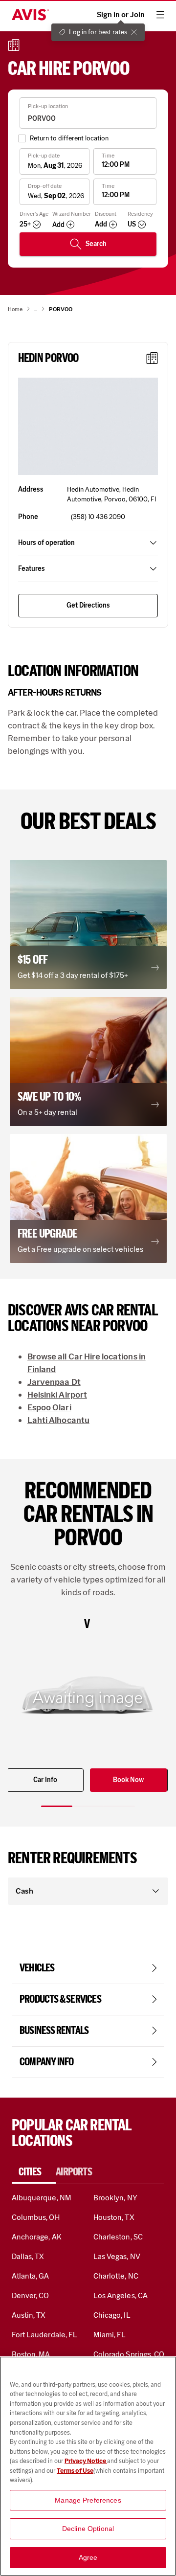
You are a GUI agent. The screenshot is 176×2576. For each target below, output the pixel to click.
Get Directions (88, 605)
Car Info (45, 1780)
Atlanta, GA (31, 2276)
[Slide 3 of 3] (119, 1806)
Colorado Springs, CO (129, 2354)
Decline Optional (88, 2529)
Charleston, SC (118, 2237)
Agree (88, 2557)
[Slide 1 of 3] (57, 1806)
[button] (88, 427)
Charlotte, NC (116, 2276)
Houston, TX (114, 2217)
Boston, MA (31, 2354)
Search (96, 244)
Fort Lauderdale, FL (44, 2335)
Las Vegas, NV (117, 2256)
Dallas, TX (28, 2256)
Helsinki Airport (57, 1395)
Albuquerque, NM (42, 2198)
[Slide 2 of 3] (88, 1806)
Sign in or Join (121, 15)
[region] (88, 2466)
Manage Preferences (88, 2500)
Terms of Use (75, 2471)
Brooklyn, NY (115, 2198)
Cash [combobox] (24, 1891)
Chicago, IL (112, 2315)
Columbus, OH (36, 2217)
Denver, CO (30, 2295)
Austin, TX (29, 2315)
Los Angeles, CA (121, 2295)
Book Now (128, 1780)
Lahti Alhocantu (58, 1420)
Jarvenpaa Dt (54, 1382)
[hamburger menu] (160, 15)
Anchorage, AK (37, 2237)
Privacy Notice (86, 2461)
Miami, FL (110, 2335)
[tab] (34, 2172)
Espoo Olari (49, 1407)
